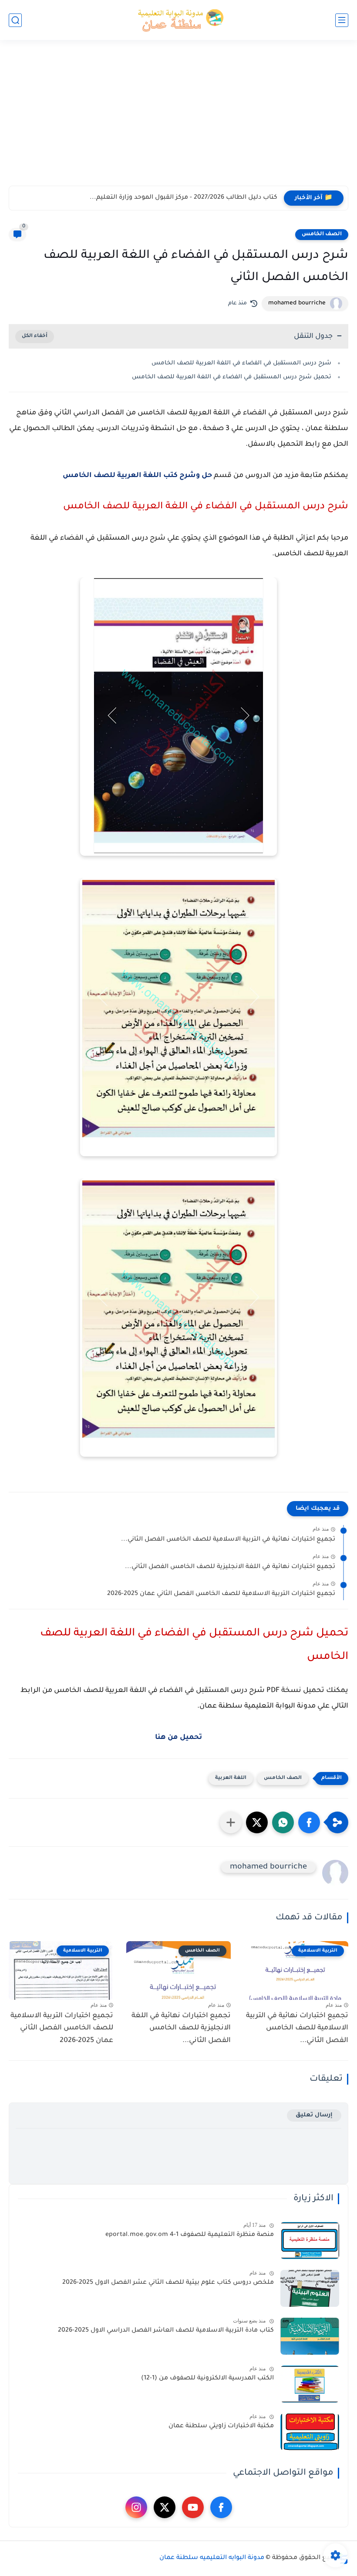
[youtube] (193, 2507)
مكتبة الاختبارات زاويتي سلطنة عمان (221, 2426)
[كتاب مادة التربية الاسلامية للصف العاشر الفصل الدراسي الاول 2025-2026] (310, 2336)
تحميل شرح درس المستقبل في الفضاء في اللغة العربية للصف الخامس (232, 377)
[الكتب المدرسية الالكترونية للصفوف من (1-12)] (310, 2384)
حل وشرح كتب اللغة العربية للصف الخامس (137, 476)
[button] (309, 1822)
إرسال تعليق (314, 2115)
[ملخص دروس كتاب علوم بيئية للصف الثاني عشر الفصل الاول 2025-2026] (310, 2288)
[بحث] (15, 20)
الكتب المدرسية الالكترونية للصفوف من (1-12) (207, 2379)
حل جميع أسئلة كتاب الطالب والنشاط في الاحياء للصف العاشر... (182, 198)
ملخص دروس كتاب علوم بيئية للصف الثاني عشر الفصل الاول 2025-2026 (168, 2283)
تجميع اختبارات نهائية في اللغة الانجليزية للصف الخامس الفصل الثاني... (230, 1567)
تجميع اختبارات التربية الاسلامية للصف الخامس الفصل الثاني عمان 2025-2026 (221, 1594)
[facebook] (221, 2507)
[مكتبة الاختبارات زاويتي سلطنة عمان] (310, 2432)
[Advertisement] (178, 118)
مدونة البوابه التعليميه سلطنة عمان (212, 2558)
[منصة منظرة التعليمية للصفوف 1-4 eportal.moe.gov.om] (310, 2241)
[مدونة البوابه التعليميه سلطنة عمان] (178, 20)
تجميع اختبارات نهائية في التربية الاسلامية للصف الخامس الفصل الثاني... (228, 1540)
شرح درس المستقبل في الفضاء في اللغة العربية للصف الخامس (241, 363)
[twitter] (165, 2507)
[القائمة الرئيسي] (342, 20)
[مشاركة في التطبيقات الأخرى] (231, 1822)
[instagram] (136, 2507)
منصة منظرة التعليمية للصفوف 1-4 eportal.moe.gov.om (190, 2235)
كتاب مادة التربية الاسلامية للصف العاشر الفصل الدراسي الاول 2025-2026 (166, 2331)
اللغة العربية (231, 1778)
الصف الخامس (322, 234)
